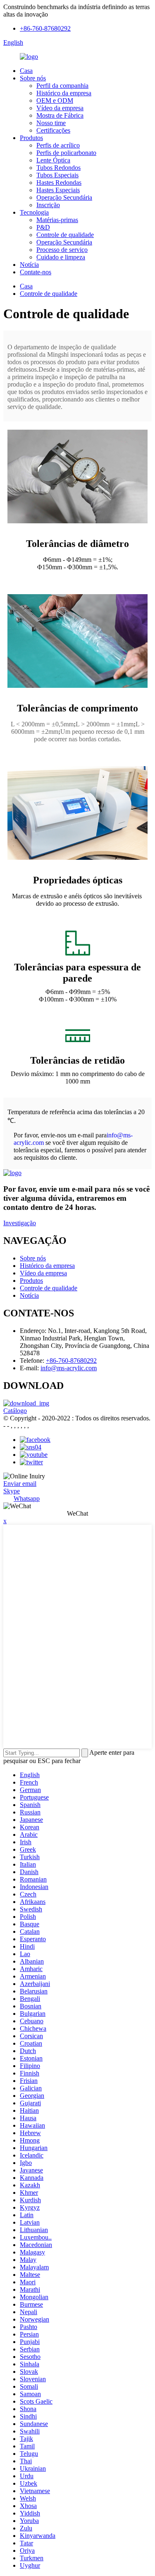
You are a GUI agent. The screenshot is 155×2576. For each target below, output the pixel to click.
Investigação (20, 1223)
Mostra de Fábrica (60, 115)
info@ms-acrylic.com (69, 1368)
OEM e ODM (55, 100)
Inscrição (48, 205)
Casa (26, 71)
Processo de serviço (62, 250)
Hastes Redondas (59, 183)
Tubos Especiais (57, 175)
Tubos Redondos (58, 168)
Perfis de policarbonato (66, 153)
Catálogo (15, 1411)
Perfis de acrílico (58, 145)
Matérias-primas (57, 220)
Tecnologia (34, 212)
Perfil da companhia (62, 86)
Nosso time (51, 123)
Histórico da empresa (64, 93)
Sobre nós (33, 78)
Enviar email (20, 1484)
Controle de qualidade (65, 235)
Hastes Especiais (58, 190)
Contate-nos (36, 272)
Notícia (29, 265)
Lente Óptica (53, 160)
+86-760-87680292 (45, 28)
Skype (12, 1491)
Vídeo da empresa (60, 108)
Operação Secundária (64, 197)
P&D (43, 227)
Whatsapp (27, 1498)
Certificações (53, 130)
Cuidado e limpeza (61, 257)
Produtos (31, 138)
